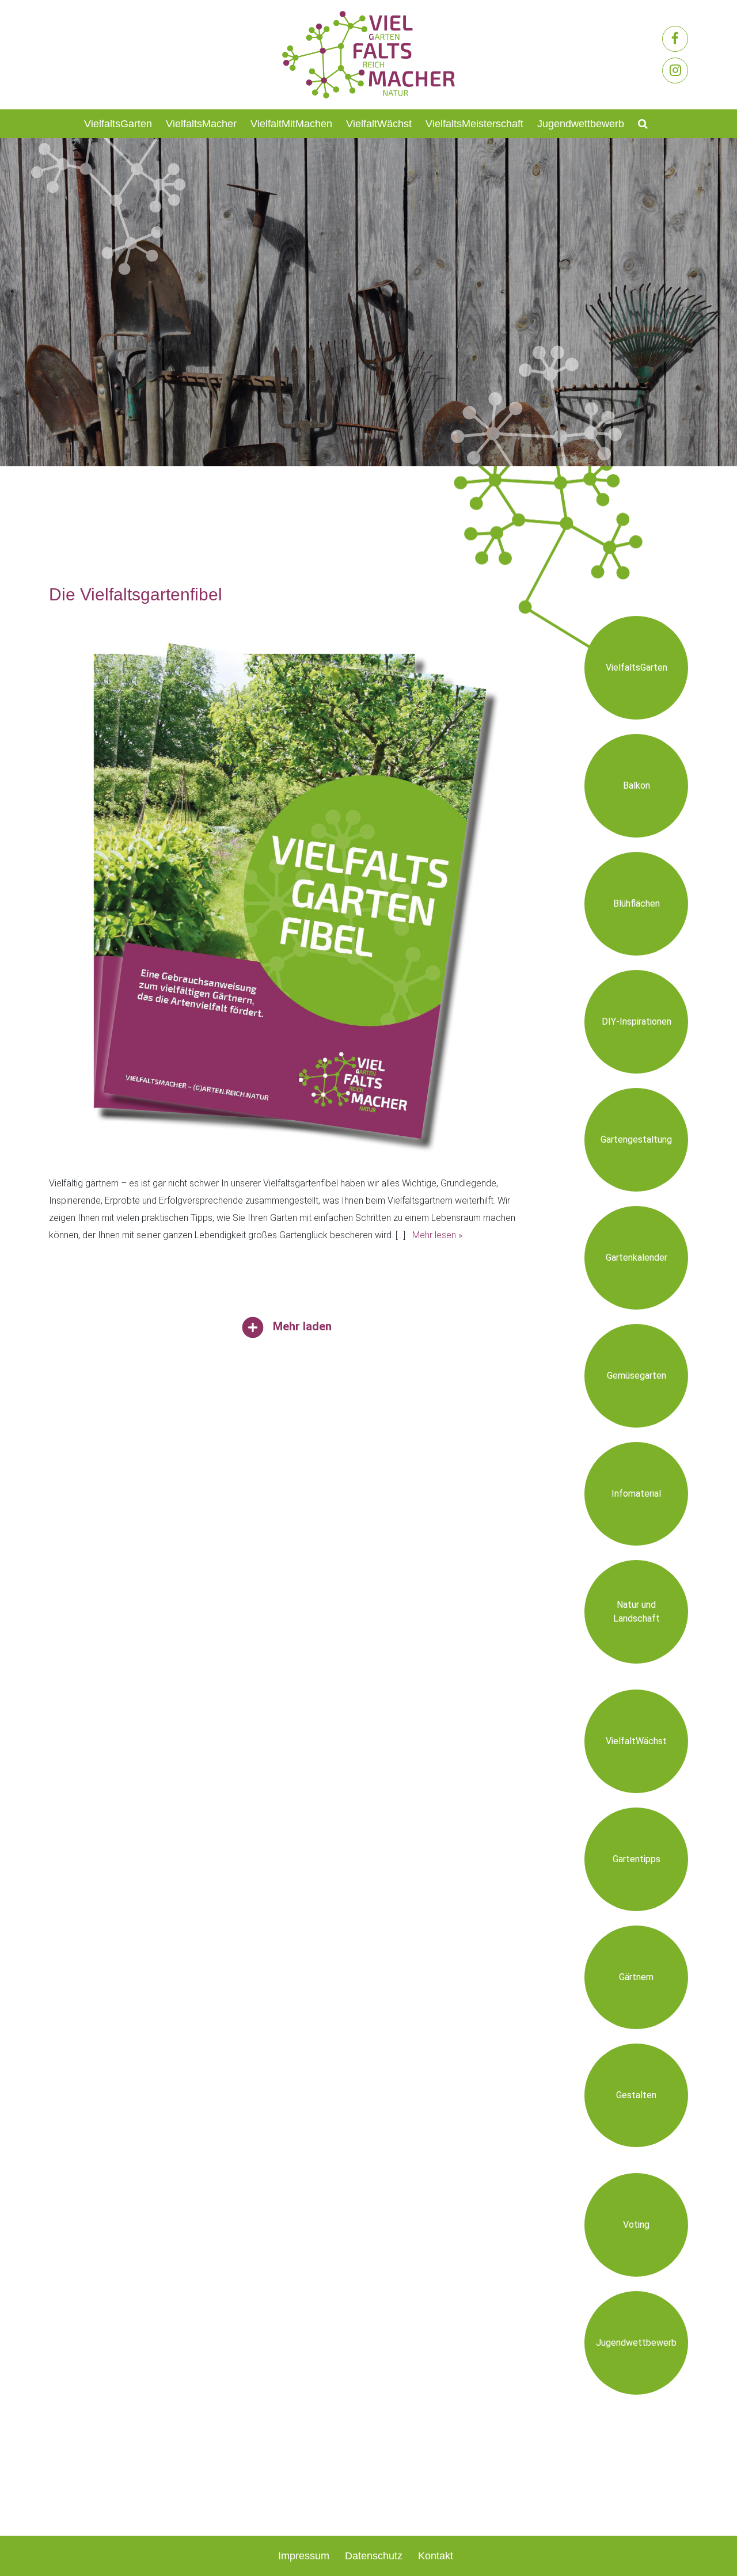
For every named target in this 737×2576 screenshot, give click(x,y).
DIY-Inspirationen (637, 1021)
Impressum (304, 2556)
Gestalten (636, 2095)
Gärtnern (636, 1977)
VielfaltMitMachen (291, 124)
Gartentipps (637, 1859)
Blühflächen (637, 903)
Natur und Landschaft (637, 1612)
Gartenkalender (637, 1257)
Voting (636, 2225)
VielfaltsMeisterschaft (474, 124)
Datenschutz (374, 2556)
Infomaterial (636, 1494)
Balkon (637, 785)
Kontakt (436, 2556)
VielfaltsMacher (201, 124)
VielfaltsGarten (118, 124)
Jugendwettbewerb (581, 124)
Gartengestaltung (636, 1139)
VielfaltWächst (379, 124)
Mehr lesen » (437, 1235)
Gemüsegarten (637, 1375)
